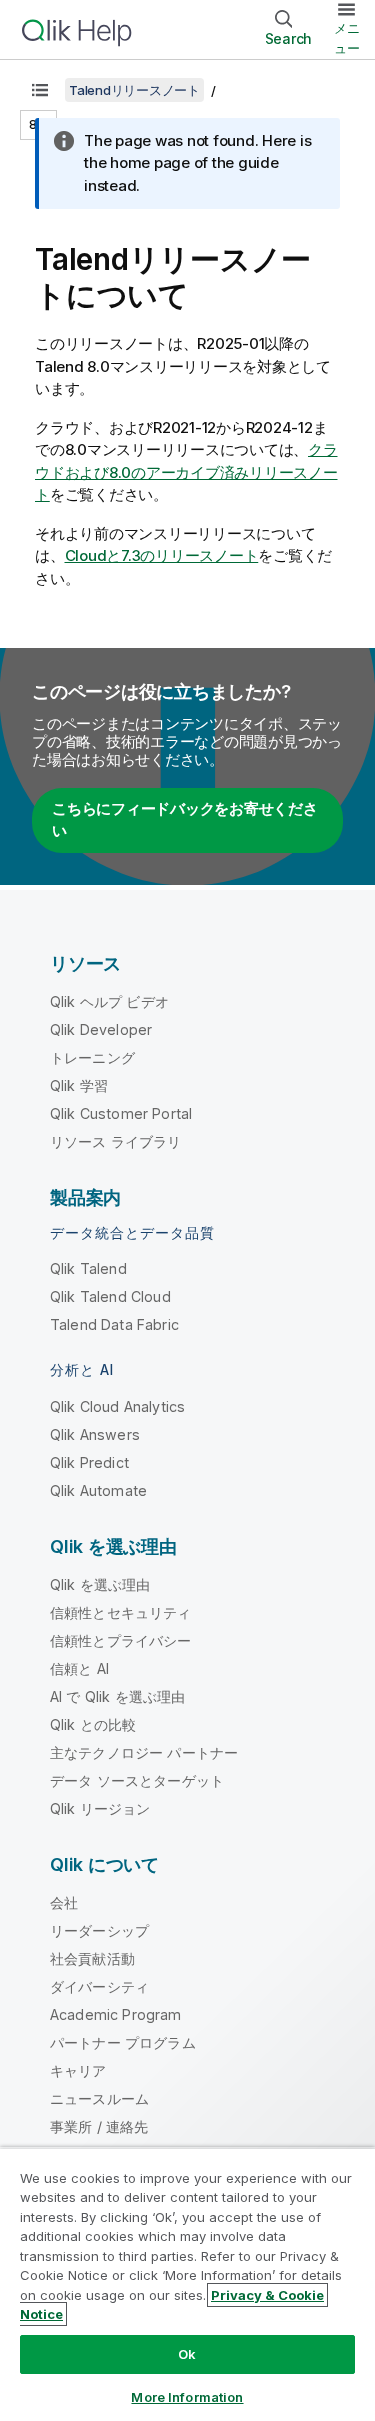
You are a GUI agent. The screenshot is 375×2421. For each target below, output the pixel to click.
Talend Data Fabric (114, 1324)
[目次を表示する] (40, 90)
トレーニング (92, 1057)
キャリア (78, 2070)
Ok (187, 2354)
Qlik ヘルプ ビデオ (109, 1001)
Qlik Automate (98, 1490)
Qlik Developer (101, 1029)
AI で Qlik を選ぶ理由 (117, 1696)
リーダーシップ (99, 1930)
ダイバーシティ (99, 1986)
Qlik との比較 (93, 1724)
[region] (187, 2284)
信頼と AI (79, 1668)
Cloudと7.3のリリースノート (162, 555)
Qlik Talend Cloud (110, 1296)
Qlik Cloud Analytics (117, 1406)
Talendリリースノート (134, 90)
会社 (64, 1902)
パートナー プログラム (123, 2042)
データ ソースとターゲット (137, 1780)
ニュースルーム (99, 2098)
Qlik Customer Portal (121, 1113)
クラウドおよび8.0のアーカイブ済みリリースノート (186, 472)
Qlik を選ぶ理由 (100, 1584)
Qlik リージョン (100, 1808)
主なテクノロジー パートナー (144, 1752)
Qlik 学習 (79, 1085)
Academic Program (116, 2014)
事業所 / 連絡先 (99, 2126)
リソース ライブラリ (116, 1141)
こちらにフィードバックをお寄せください (185, 820)
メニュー (347, 38)
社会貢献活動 (92, 1958)
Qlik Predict (89, 1462)
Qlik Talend (88, 1268)
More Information (187, 2397)
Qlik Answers (95, 1434)
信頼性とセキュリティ (121, 1612)
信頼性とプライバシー (121, 1640)
